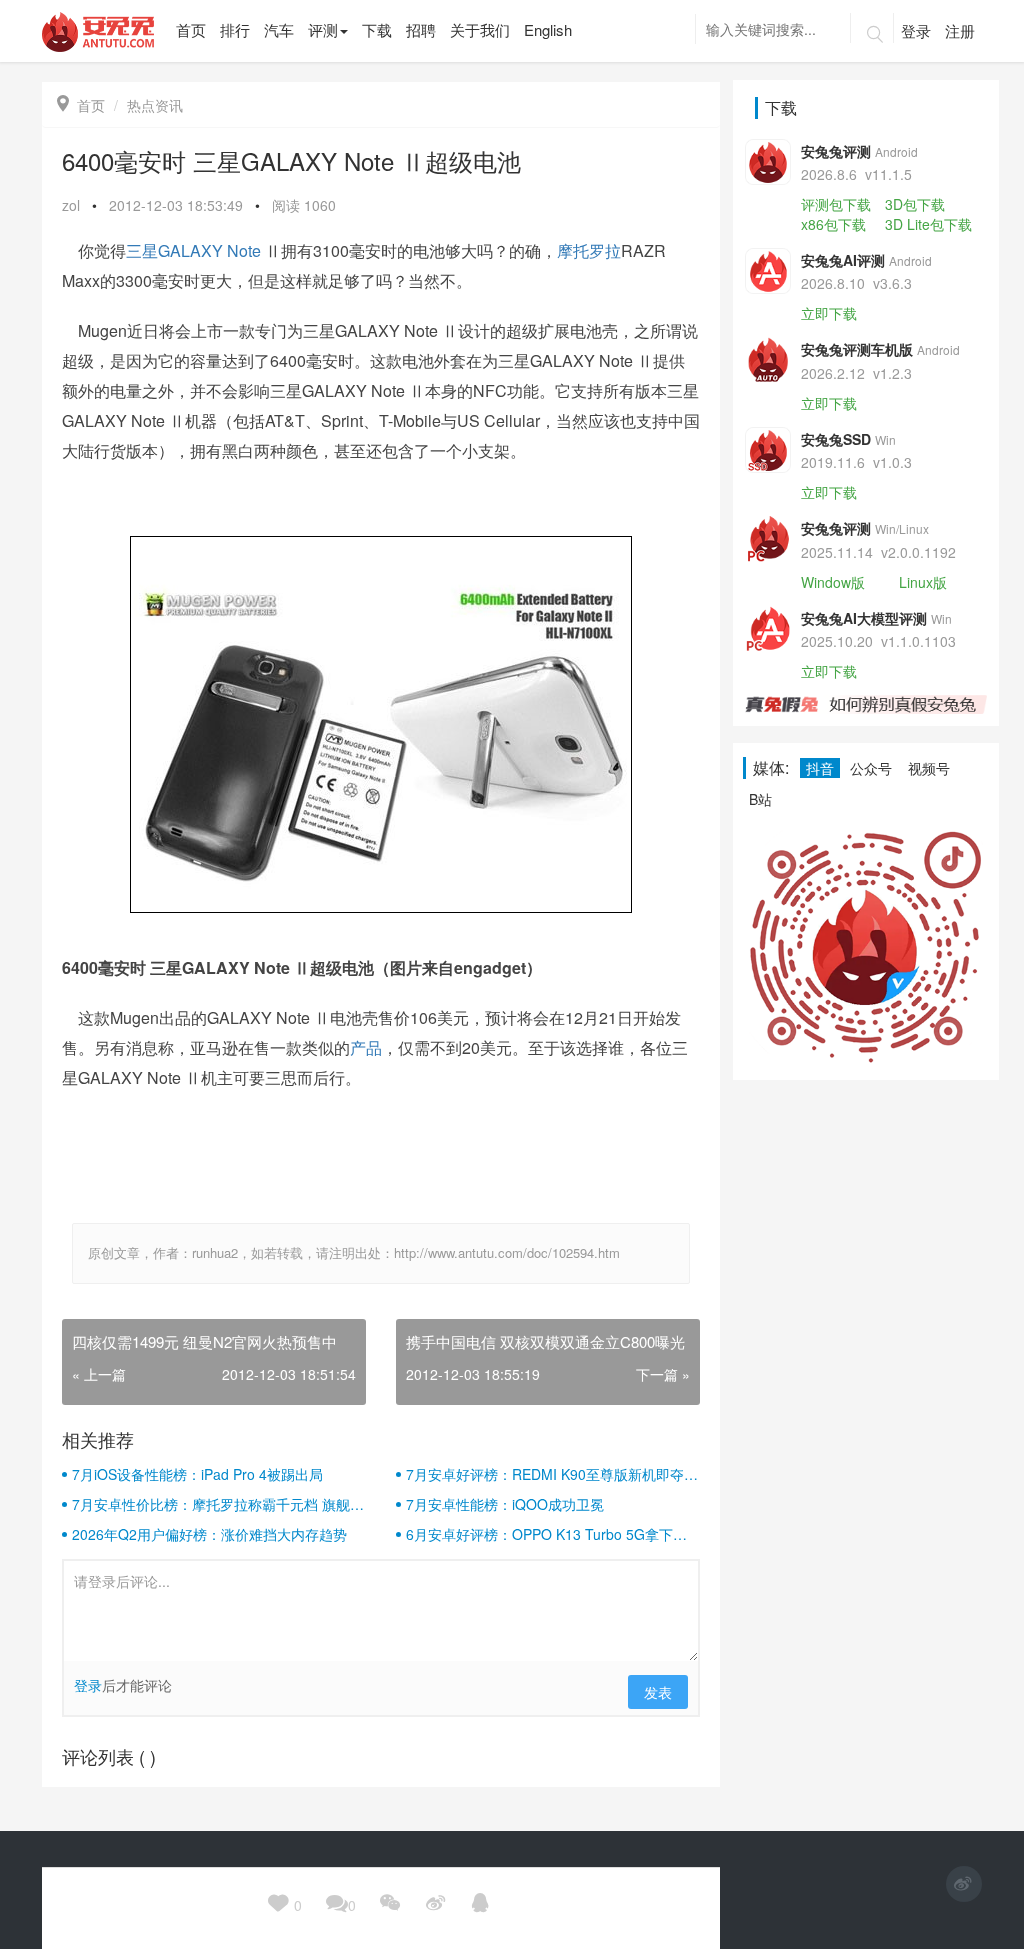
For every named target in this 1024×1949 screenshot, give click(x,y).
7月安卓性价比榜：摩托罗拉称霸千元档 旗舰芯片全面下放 (218, 1504)
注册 (960, 30)
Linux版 (923, 582)
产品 (366, 1047)
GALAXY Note (209, 250)
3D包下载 (915, 204)
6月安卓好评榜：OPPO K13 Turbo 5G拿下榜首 (546, 1534)
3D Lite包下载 (928, 224)
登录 (916, 30)
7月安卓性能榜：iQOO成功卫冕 (505, 1504)
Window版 (833, 582)
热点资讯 (155, 105)
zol (71, 205)
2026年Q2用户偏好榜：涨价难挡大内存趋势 (209, 1534)
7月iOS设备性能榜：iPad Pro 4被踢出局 (197, 1474)
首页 (81, 105)
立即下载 (829, 313)
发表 (658, 1692)
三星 (142, 250)
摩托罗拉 (589, 250)
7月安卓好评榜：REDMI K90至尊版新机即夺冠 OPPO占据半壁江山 (552, 1474)
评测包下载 (836, 204)
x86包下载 (833, 224)
